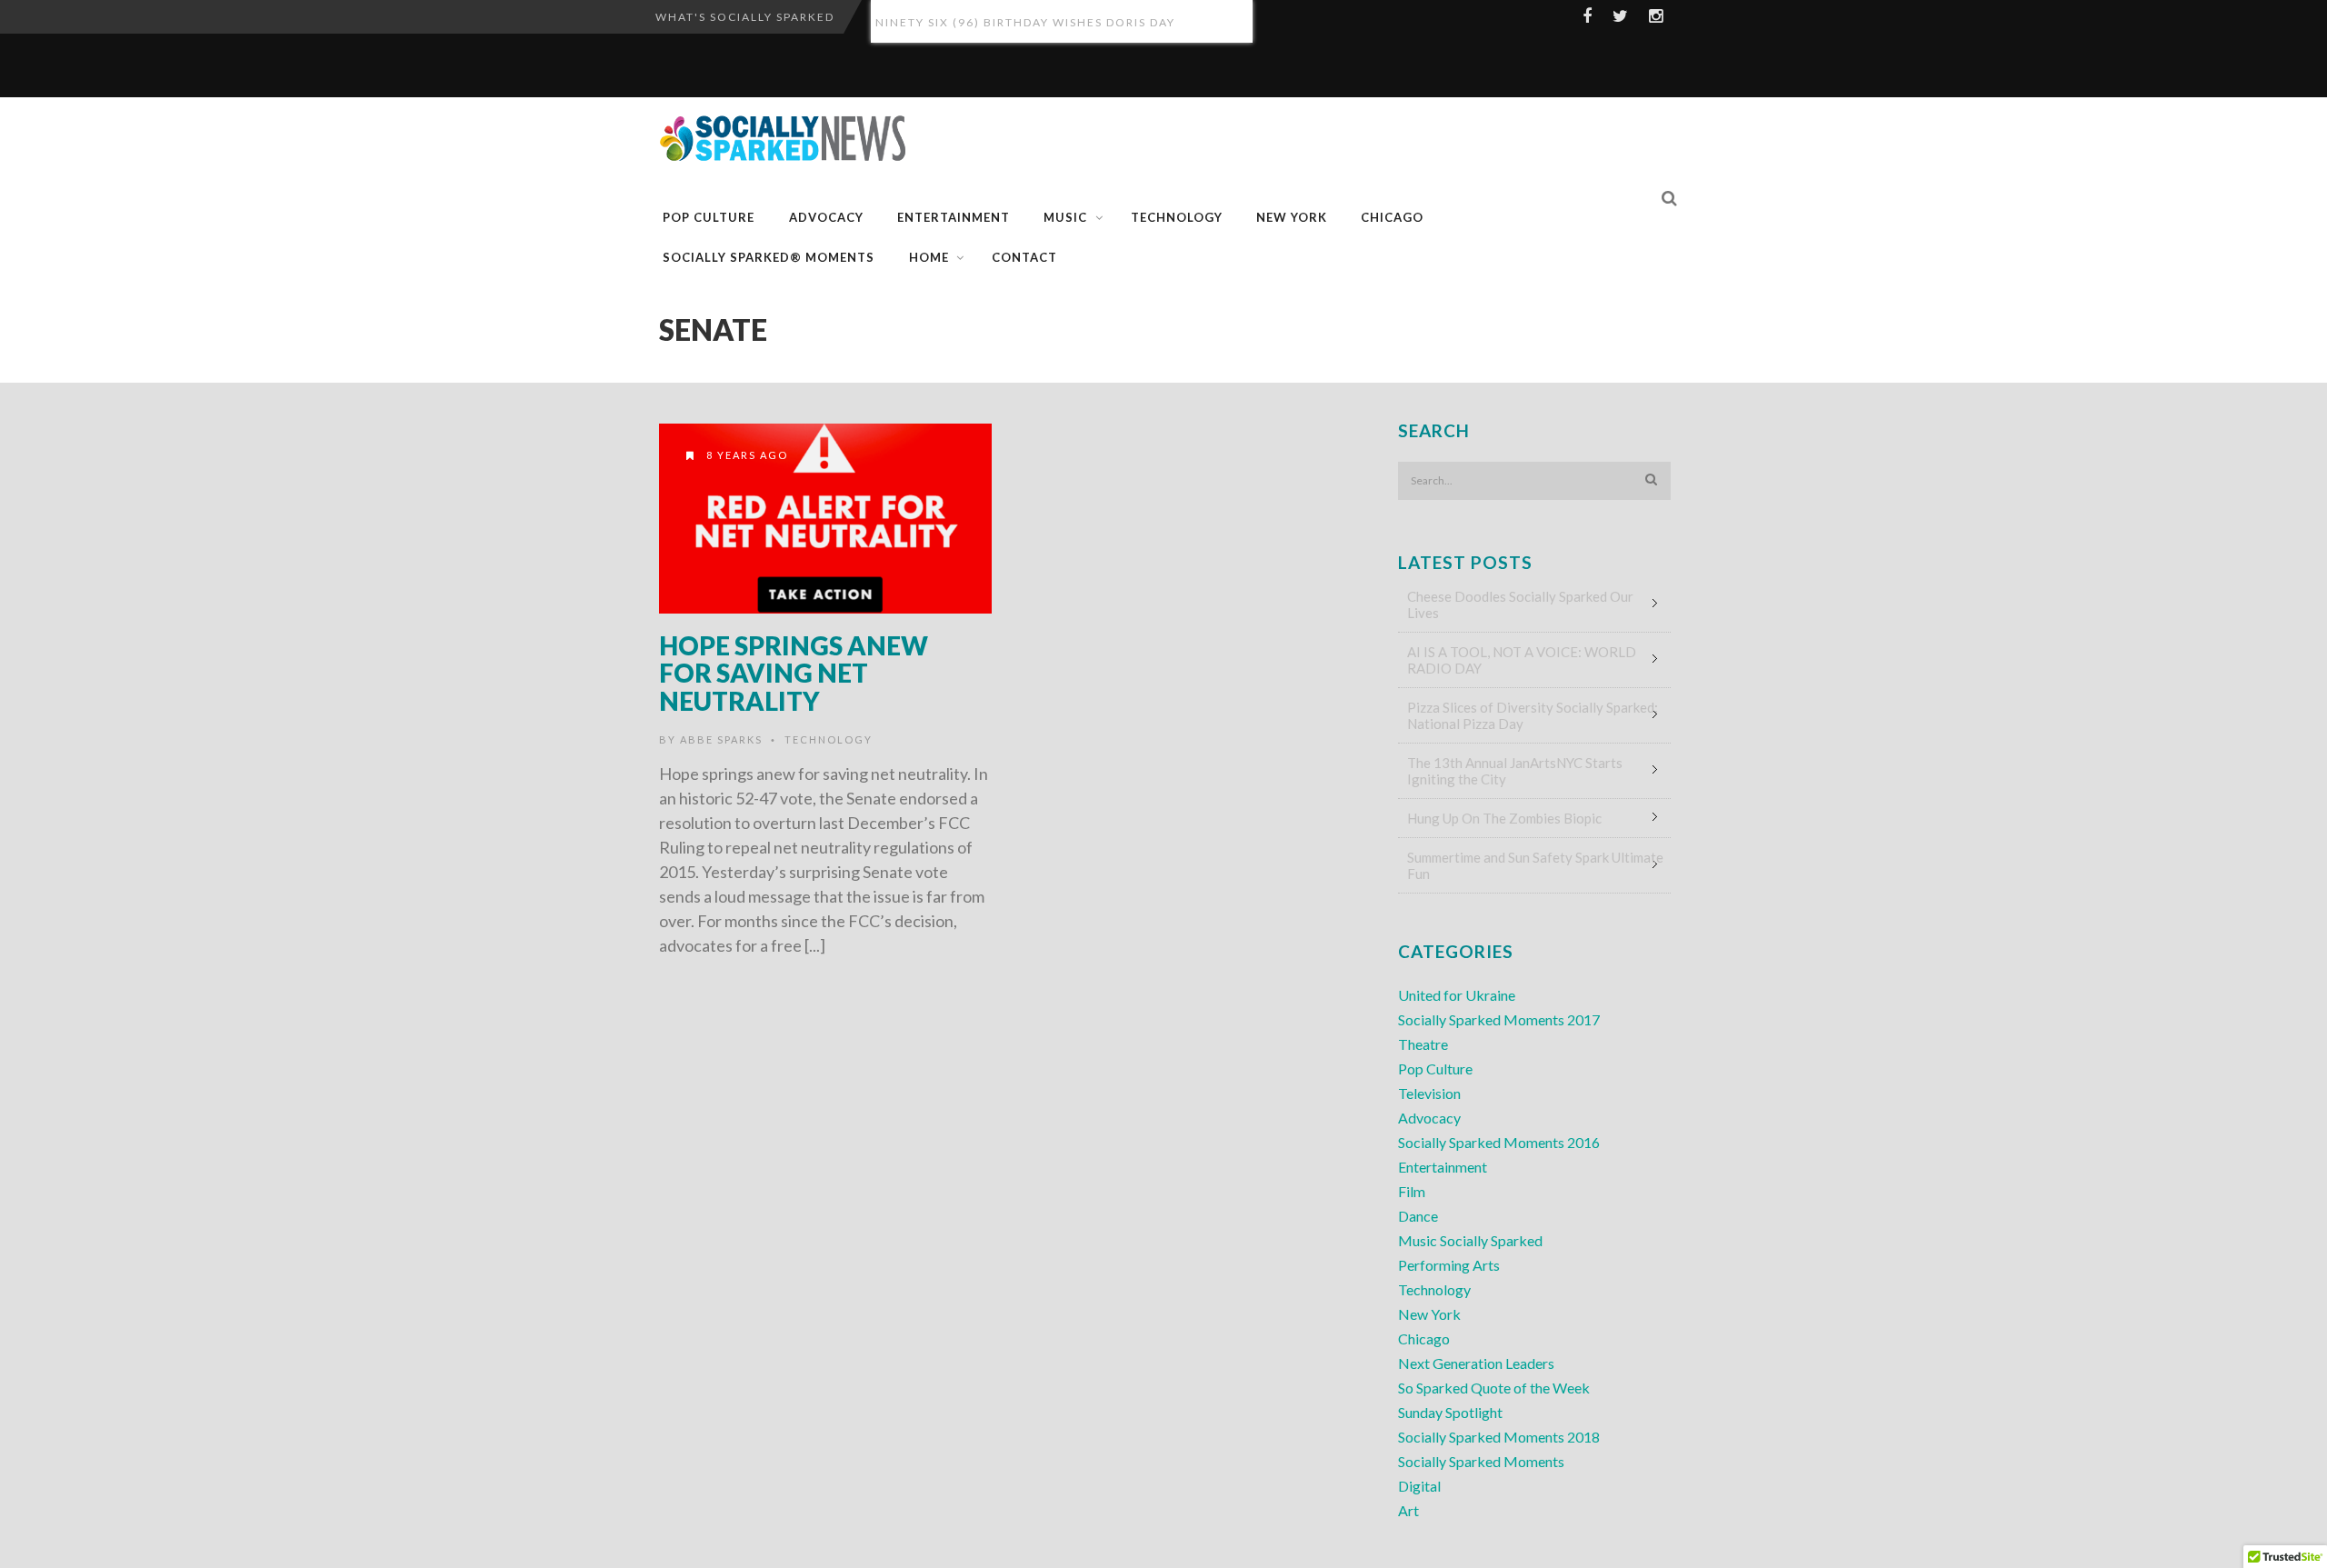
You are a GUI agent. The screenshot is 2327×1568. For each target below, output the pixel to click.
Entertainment (954, 217)
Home (929, 257)
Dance (1418, 1216)
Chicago (1424, 1338)
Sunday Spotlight (1450, 1412)
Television (1429, 1093)
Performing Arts (1449, 1265)
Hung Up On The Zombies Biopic (1504, 818)
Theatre (1423, 1044)
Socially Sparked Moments (1481, 1461)
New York (1429, 1314)
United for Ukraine (1457, 995)
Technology (1177, 217)
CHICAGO (1392, 217)
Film (1412, 1191)
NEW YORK (1292, 217)
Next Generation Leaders (1476, 1363)
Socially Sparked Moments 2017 (1499, 1019)
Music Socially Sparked (1470, 1240)
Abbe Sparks (721, 739)
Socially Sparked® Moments (769, 257)
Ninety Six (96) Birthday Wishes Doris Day (1025, 21)
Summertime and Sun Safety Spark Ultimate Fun (1535, 865)
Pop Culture (709, 217)
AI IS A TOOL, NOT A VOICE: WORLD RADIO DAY (1522, 660)
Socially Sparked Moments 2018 (1499, 1437)
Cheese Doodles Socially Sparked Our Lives (1520, 604)
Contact (1024, 257)
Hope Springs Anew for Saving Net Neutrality (794, 674)
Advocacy (826, 217)
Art (1408, 1510)
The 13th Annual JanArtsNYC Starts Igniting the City (1515, 771)
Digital (1419, 1486)
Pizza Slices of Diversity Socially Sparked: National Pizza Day (1533, 715)
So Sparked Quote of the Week (1494, 1388)
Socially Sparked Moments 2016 (1499, 1142)
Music (1065, 217)
